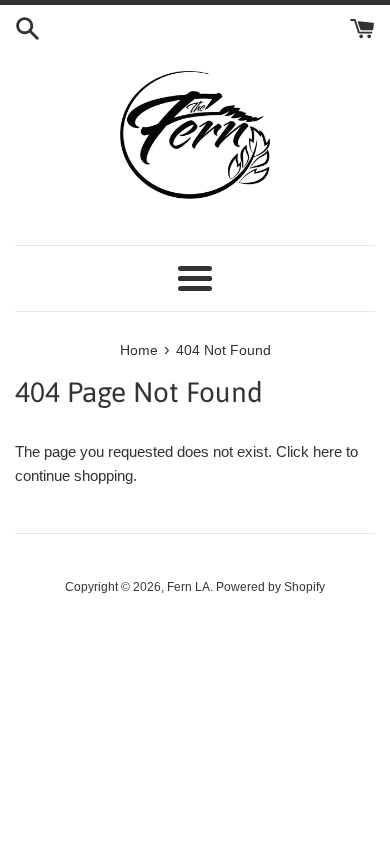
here (327, 451)
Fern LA (188, 587)
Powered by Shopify (270, 587)
